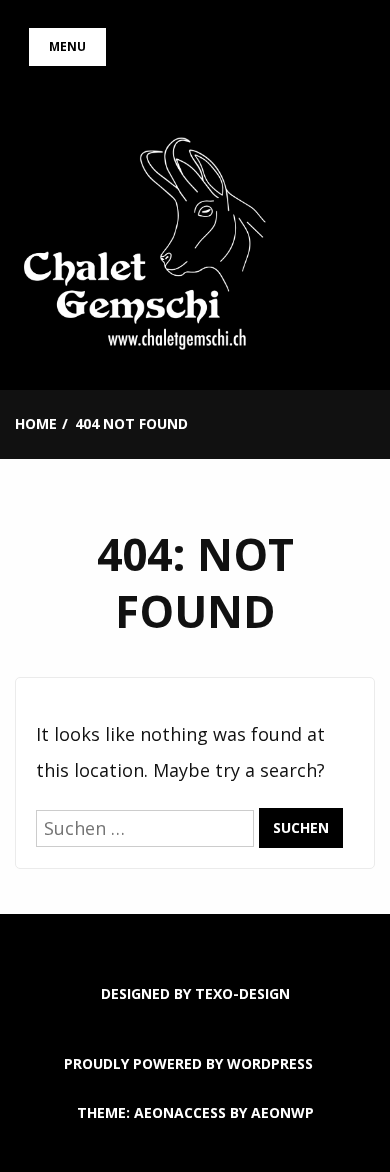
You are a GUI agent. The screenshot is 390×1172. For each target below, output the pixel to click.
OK (195, 1124)
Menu (67, 46)
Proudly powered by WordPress (188, 1063)
